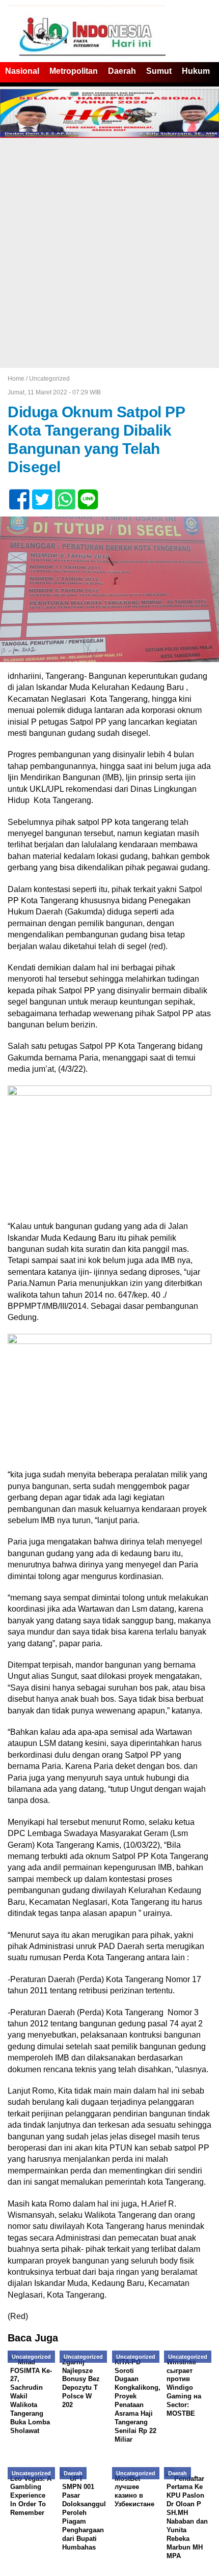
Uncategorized (49, 379)
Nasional (22, 71)
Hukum (196, 71)
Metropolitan (74, 71)
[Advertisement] (109, 253)
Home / (18, 379)
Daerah (122, 71)
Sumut (159, 71)
